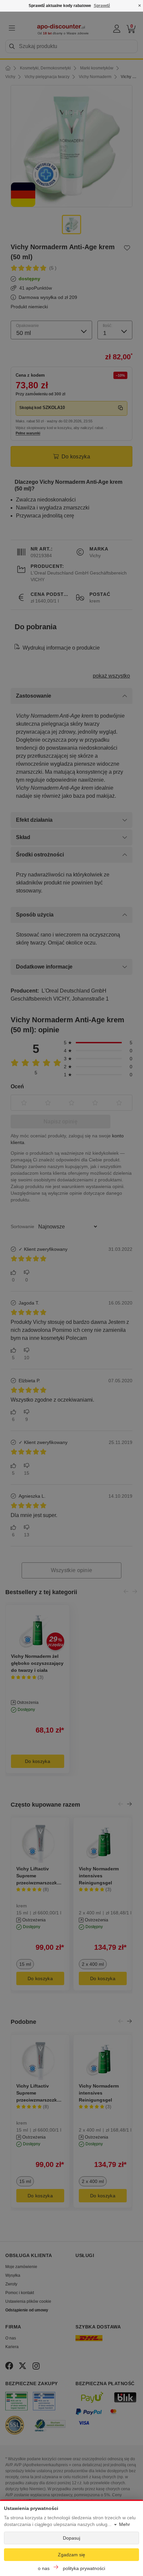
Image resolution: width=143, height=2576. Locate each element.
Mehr (125, 2524)
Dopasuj (71, 2538)
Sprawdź (102, 6)
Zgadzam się (71, 2555)
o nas (44, 2568)
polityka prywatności (84, 2568)
